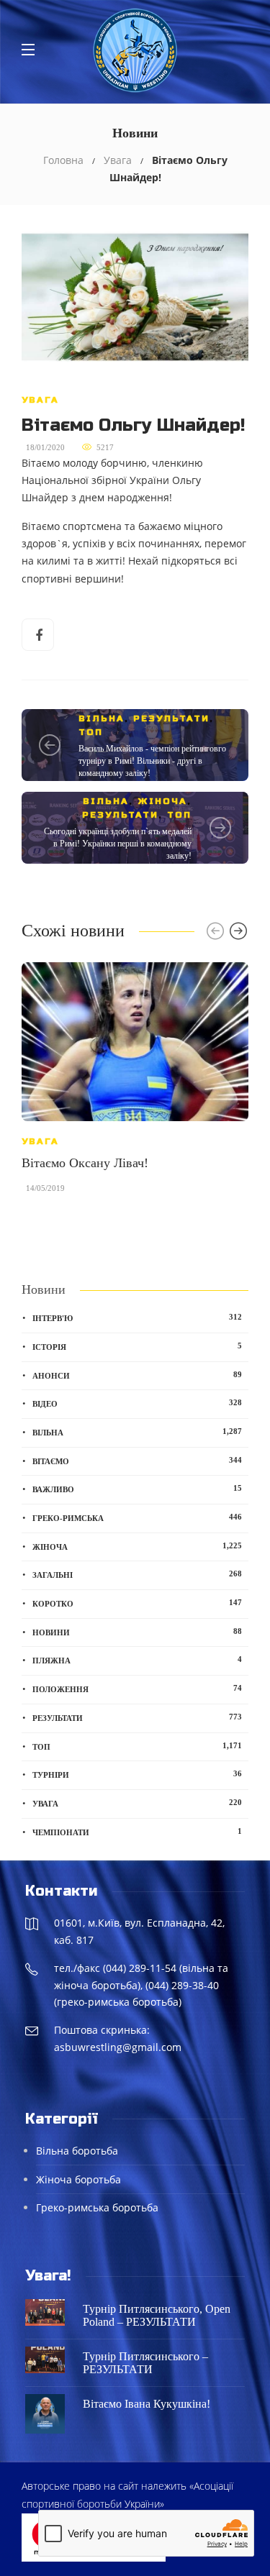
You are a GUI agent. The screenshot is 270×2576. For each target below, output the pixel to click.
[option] (135, 1085)
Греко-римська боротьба (97, 2207)
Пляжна (137, 1660)
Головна (63, 160)
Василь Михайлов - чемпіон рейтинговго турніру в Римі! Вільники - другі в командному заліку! (152, 761)
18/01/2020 (45, 447)
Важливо (137, 1489)
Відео (137, 1403)
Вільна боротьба (77, 2151)
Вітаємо (137, 1461)
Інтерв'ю (137, 1317)
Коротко (137, 1603)
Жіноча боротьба (78, 2179)
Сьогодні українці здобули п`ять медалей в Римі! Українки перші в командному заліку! (118, 844)
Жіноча (162, 801)
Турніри (137, 1774)
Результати (171, 718)
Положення (137, 1689)
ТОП (91, 732)
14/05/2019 (45, 1188)
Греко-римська (137, 1517)
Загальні (137, 1574)
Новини (137, 1632)
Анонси (137, 1375)
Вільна (102, 718)
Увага (118, 160)
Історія (137, 1346)
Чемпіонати (137, 1832)
